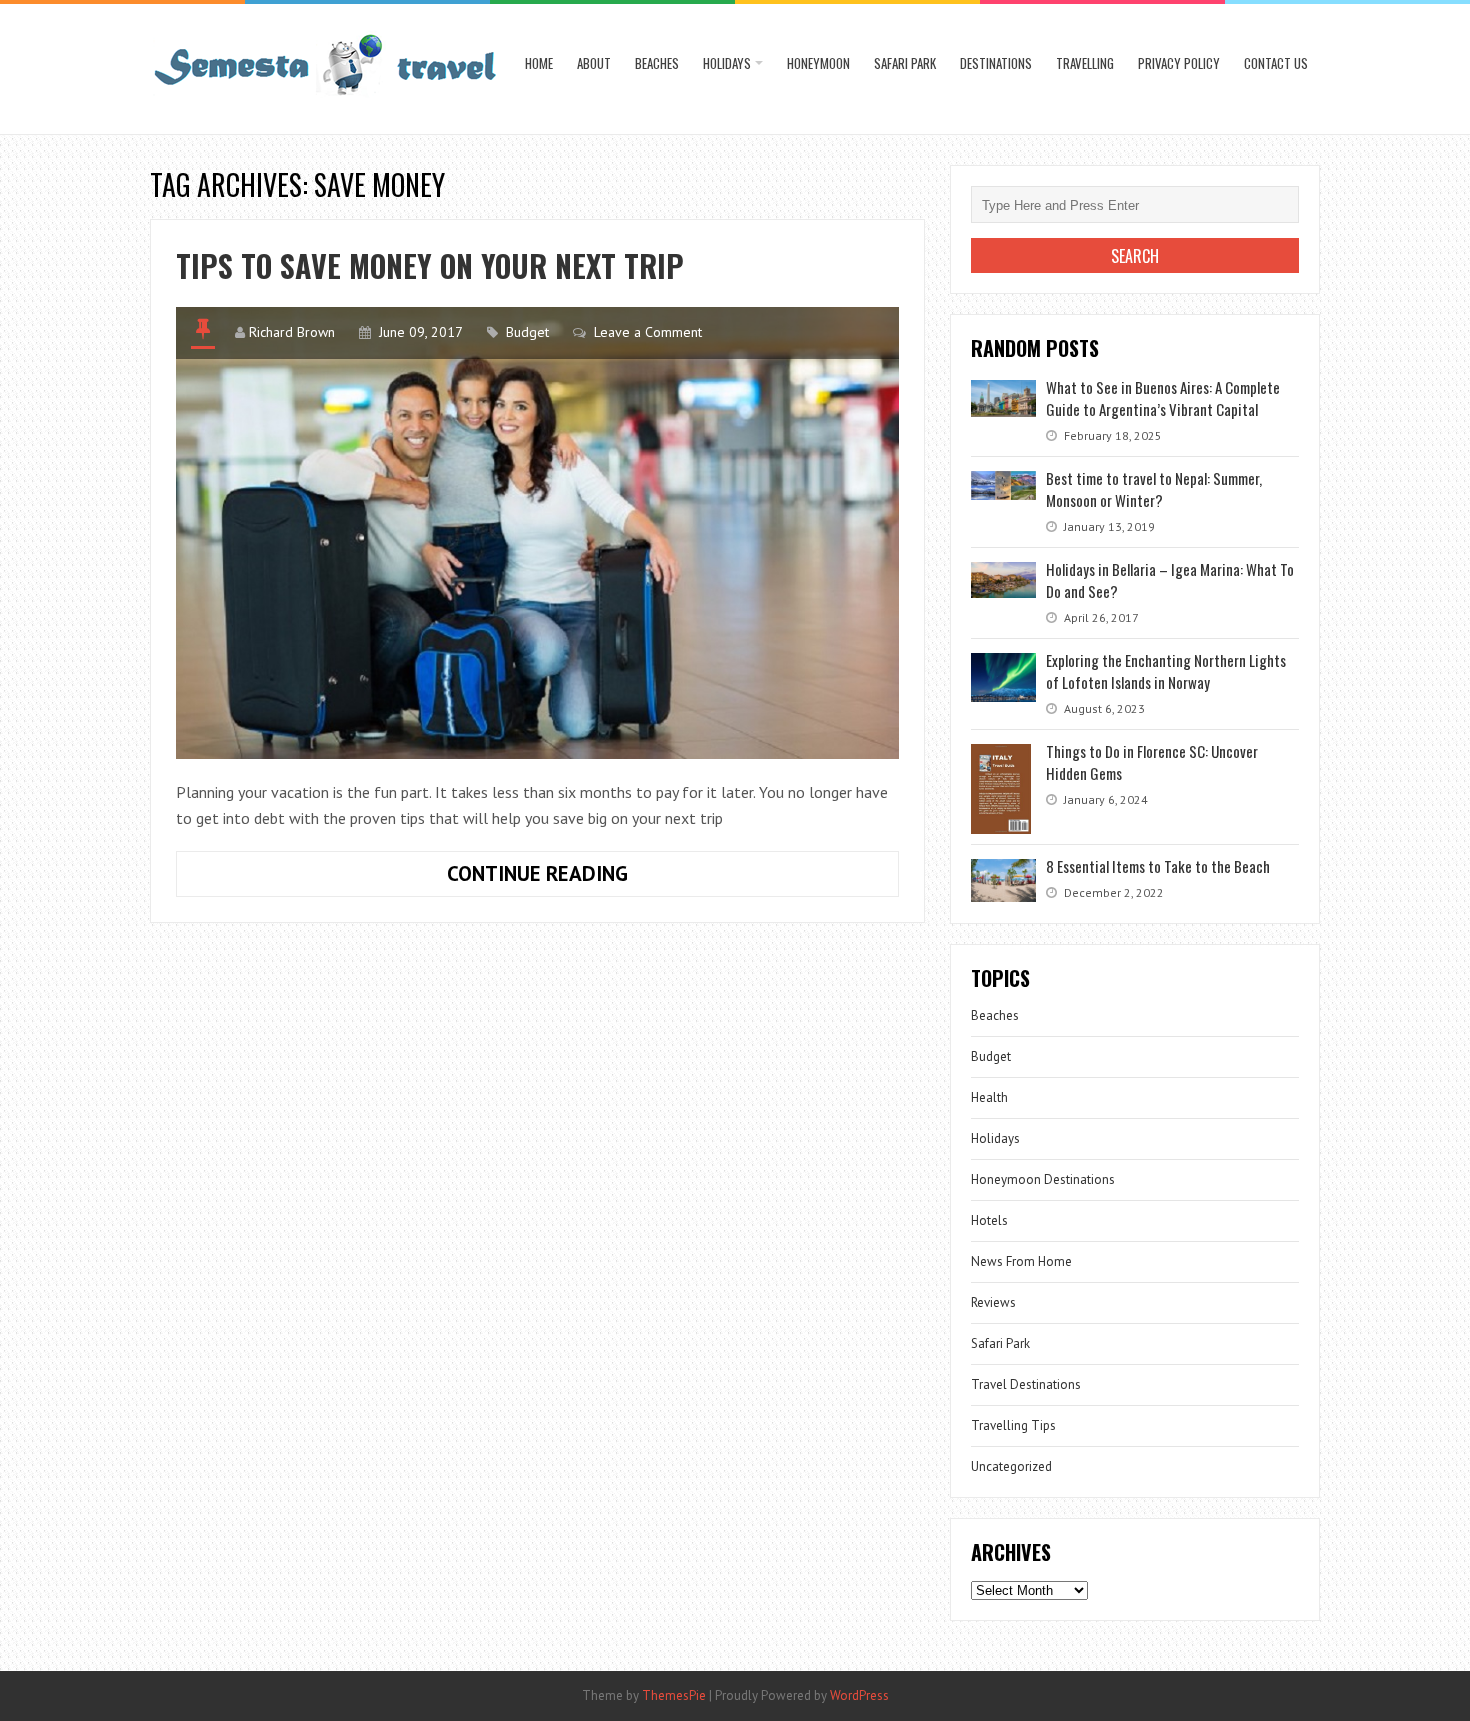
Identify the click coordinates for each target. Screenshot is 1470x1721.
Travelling (1085, 63)
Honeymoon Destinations (1043, 1179)
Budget (527, 332)
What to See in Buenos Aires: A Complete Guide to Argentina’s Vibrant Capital (1163, 398)
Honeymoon (818, 63)
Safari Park (905, 63)
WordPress (859, 1695)
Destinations (996, 63)
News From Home (1021, 1261)
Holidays (727, 63)
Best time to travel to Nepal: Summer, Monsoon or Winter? (1154, 489)
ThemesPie (674, 1695)
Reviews (993, 1302)
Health (989, 1097)
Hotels (989, 1220)
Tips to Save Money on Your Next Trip (430, 265)
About (594, 63)
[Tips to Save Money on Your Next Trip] (537, 533)
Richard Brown (292, 332)
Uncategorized (1011, 1466)
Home (539, 63)
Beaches (657, 63)
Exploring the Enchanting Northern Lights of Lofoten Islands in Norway (1166, 671)
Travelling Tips (1013, 1425)
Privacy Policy (1179, 63)
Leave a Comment (648, 332)
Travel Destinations (1026, 1384)
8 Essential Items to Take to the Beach (1158, 866)
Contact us (1276, 63)
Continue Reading (570, 878)
